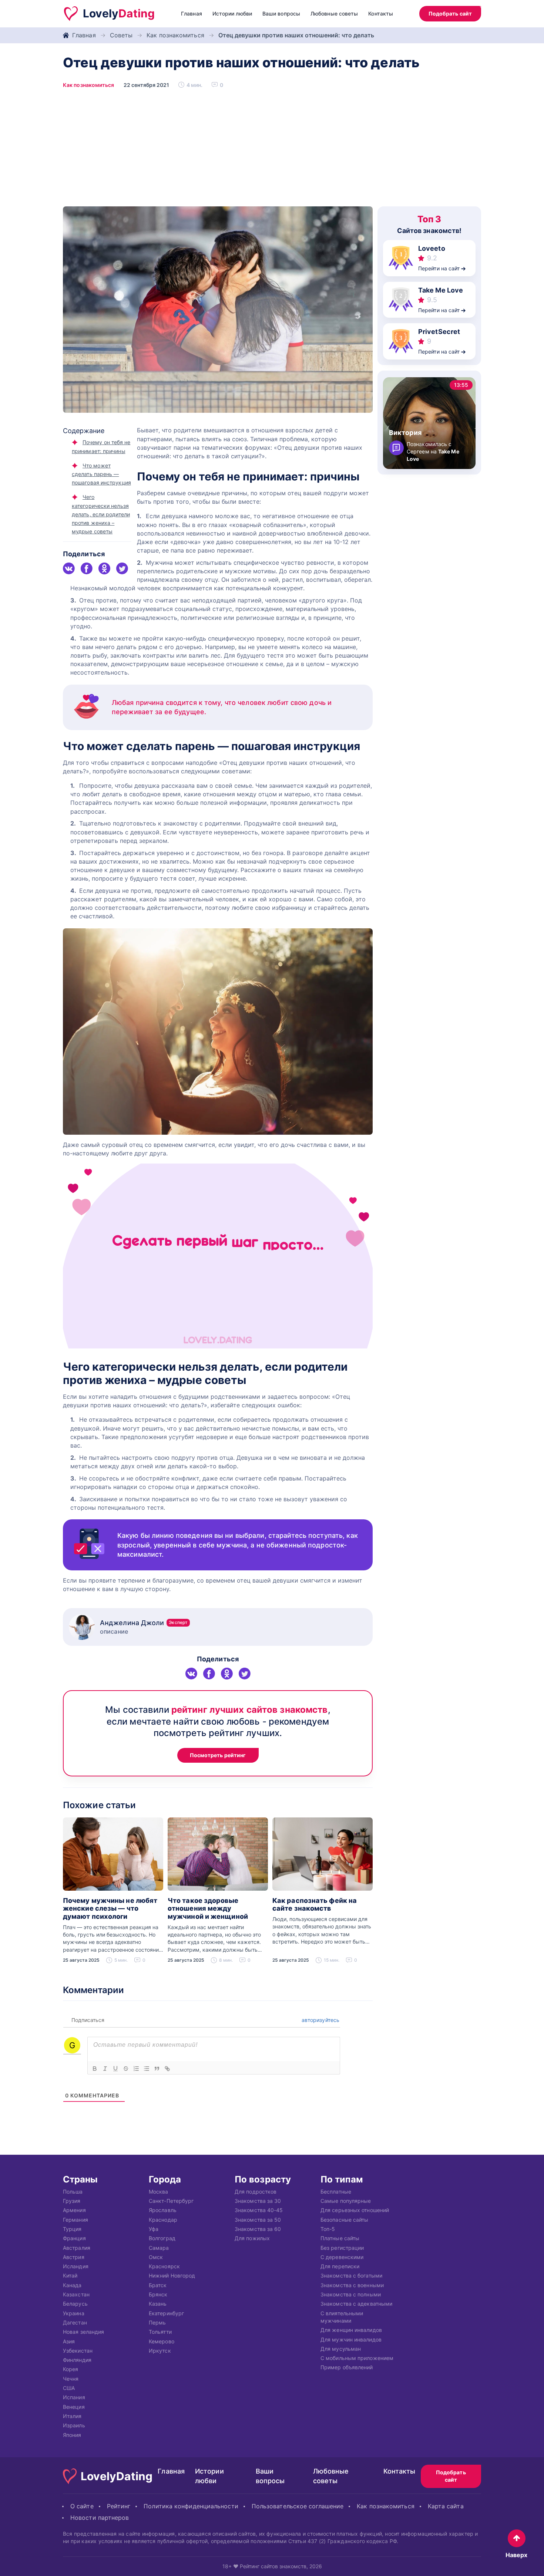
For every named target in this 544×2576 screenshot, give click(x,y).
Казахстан (76, 2294)
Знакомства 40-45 (259, 2210)
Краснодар (163, 2219)
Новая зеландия (83, 2332)
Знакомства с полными (351, 2294)
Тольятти (160, 2332)
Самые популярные (346, 2201)
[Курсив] (105, 2069)
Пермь (157, 2322)
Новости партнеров (100, 2518)
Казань (158, 2304)
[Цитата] (157, 2069)
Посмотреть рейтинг (218, 1755)
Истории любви (232, 13)
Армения (74, 2210)
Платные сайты (340, 2238)
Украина (74, 2313)
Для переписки (340, 2266)
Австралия (77, 2247)
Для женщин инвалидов (351, 2330)
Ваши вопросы (281, 13)
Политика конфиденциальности (191, 2506)
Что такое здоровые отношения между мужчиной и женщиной (208, 1908)
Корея (70, 2369)
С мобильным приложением (357, 2358)
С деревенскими (342, 2257)
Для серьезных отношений (355, 2210)
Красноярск (164, 2266)
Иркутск (160, 2350)
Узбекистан (78, 2350)
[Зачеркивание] (126, 2069)
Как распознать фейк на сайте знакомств (315, 1905)
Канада (72, 2285)
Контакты (381, 13)
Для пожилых (252, 2238)
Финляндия (77, 2360)
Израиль (74, 2425)
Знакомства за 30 (258, 2201)
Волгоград (162, 2238)
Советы (121, 35)
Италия (72, 2416)
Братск (158, 2285)
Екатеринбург (166, 2313)
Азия (69, 2341)
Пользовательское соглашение (298, 2506)
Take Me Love (441, 290)
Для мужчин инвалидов (351, 2339)
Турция (72, 2229)
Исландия (76, 2266)
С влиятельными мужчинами (342, 2317)
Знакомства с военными (352, 2285)
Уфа (154, 2229)
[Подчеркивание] (115, 2069)
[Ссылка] (167, 2069)
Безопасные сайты (344, 2219)
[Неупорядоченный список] (147, 2069)
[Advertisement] (272, 151)
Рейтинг (119, 2506)
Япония (72, 2435)
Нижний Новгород (172, 2275)
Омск (156, 2257)
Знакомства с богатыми (351, 2275)
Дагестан (75, 2322)
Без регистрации (342, 2247)
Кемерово (162, 2341)
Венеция (74, 2406)
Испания (74, 2397)
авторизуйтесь (320, 2020)
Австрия (74, 2257)
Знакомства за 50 (258, 2219)
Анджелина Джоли (144, 1623)
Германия (75, 2219)
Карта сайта (446, 2506)
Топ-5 (328, 2229)
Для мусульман (341, 2348)
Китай (70, 2275)
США (69, 2388)
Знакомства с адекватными (356, 2304)
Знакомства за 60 (258, 2229)
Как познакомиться (175, 35)
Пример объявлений (347, 2367)
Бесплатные (336, 2191)
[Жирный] (95, 2069)
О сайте (82, 2506)
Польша (73, 2191)
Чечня (71, 2378)
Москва (159, 2191)
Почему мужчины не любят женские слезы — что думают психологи (110, 1908)
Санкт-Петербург (171, 2201)
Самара (159, 2247)
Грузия (72, 2201)
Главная (192, 13)
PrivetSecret (439, 332)
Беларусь (75, 2304)
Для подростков (256, 2191)
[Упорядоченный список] (136, 2069)
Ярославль (163, 2210)
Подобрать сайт (450, 13)
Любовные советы (334, 13)
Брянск (158, 2294)
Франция (74, 2238)
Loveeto (432, 248)
